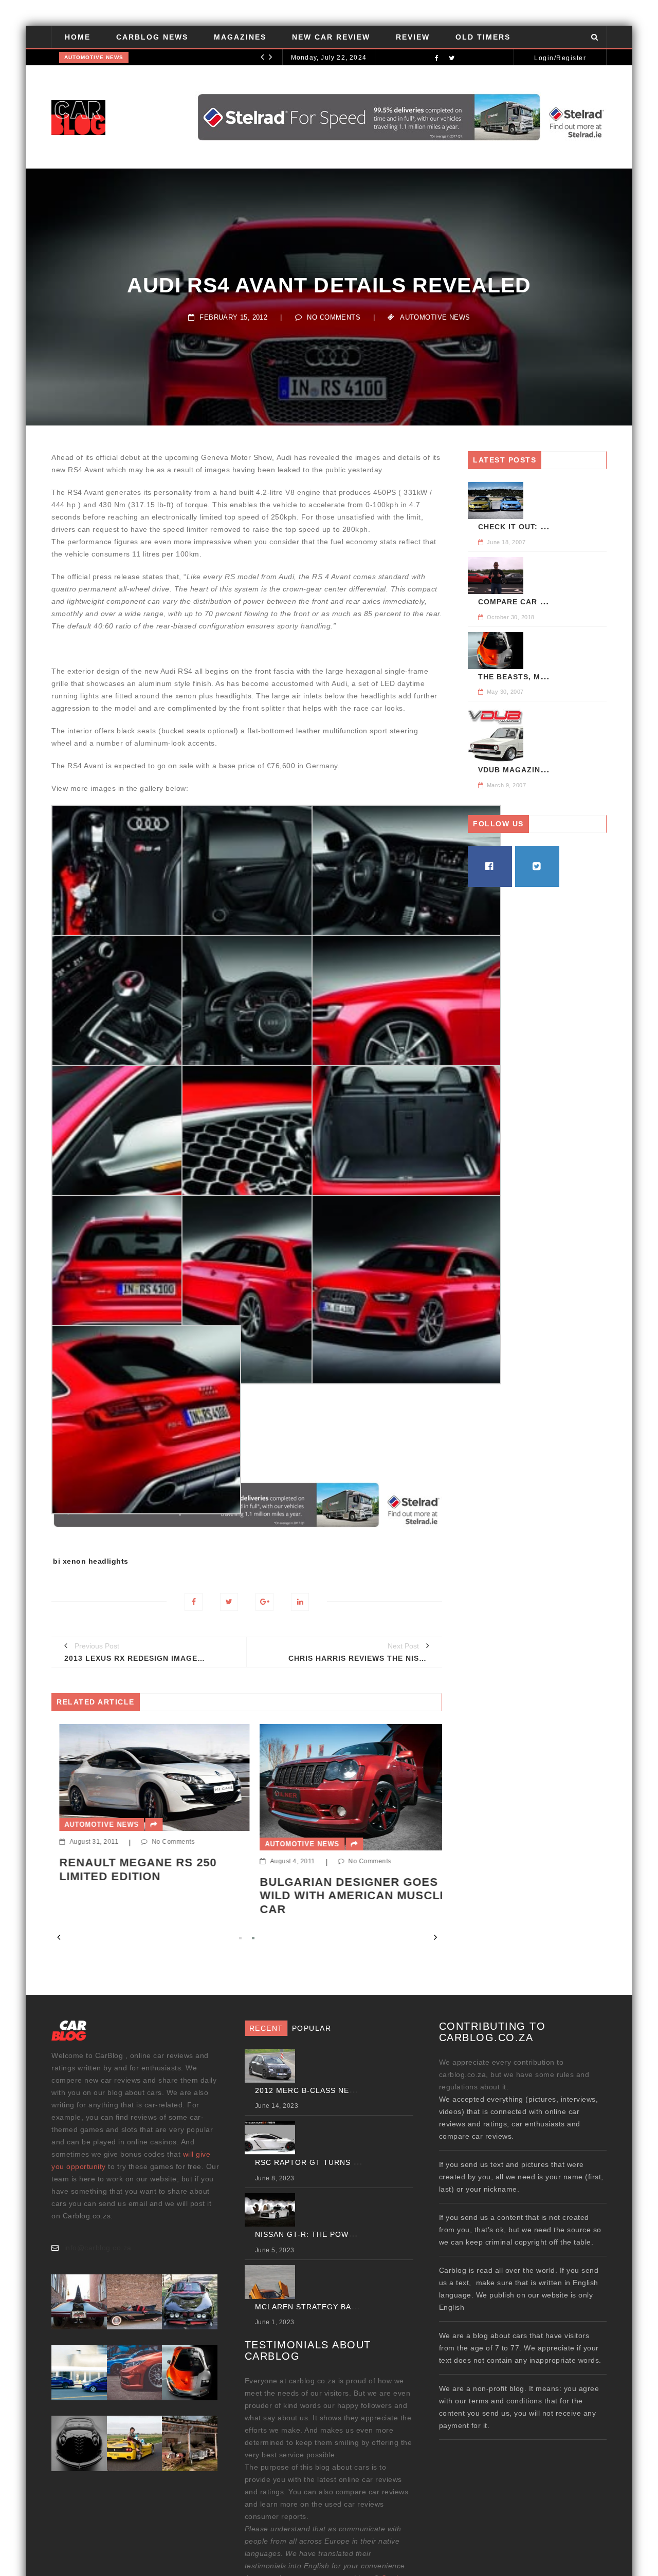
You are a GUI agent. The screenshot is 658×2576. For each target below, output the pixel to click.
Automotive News (435, 317)
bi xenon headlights (91, 1561)
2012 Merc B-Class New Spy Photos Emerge (351, 2090)
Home (78, 37)
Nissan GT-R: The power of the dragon (195, 58)
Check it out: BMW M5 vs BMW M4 (550, 527)
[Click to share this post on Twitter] (229, 1602)
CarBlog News (152, 37)
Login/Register (560, 58)
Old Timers (483, 37)
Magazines (240, 37)
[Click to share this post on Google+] (264, 1602)
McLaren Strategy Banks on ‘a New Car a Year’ (359, 2307)
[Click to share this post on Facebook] (194, 1602)
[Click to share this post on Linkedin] (300, 1602)
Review (413, 37)
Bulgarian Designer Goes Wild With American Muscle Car (198, 1896)
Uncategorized (90, 57)
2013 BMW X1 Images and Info (384, 1889)
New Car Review (331, 37)
